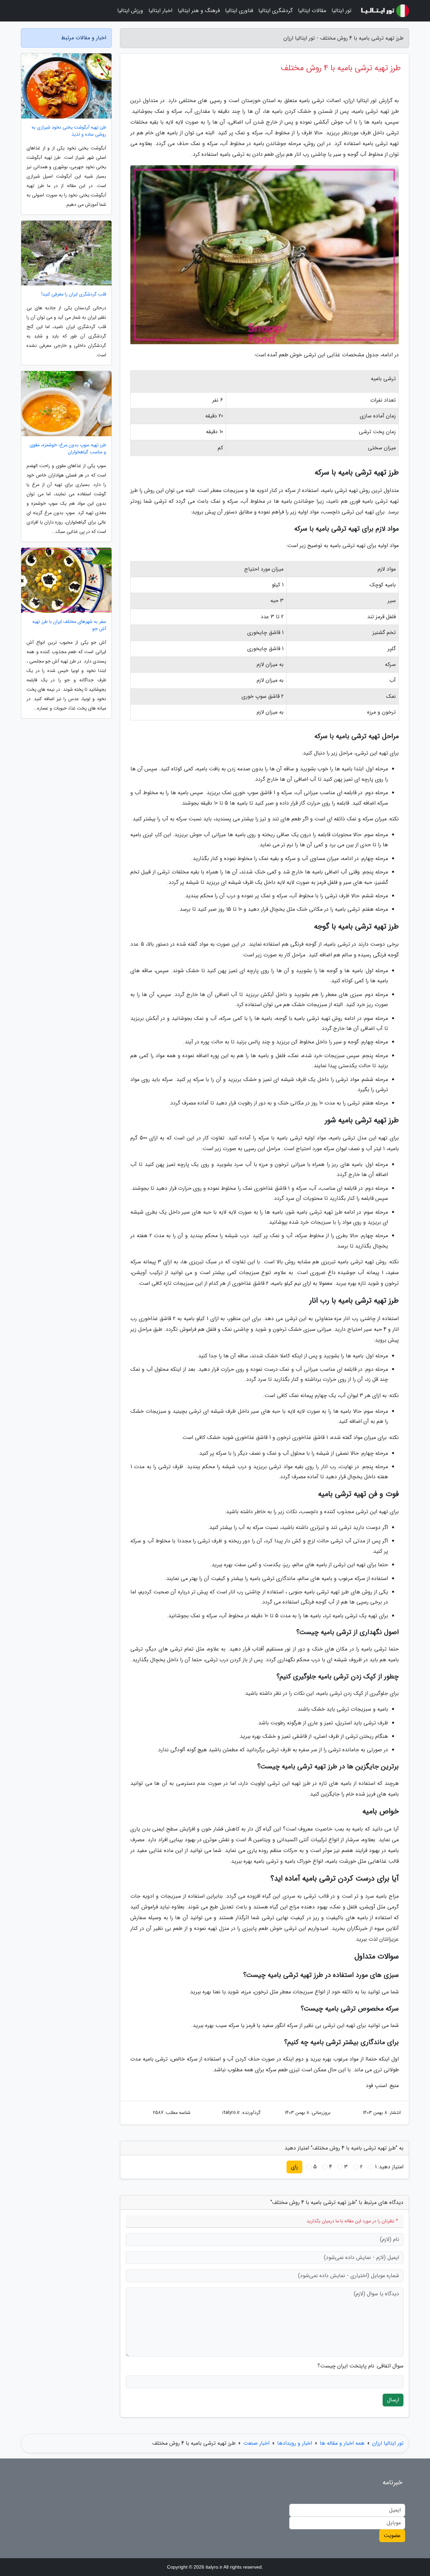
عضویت (392, 2536)
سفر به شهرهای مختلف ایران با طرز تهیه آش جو (69, 625)
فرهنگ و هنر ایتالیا (199, 11)
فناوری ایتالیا (239, 11)
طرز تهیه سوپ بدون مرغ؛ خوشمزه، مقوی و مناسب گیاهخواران (68, 449)
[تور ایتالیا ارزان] (384, 11)
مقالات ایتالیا (312, 11)
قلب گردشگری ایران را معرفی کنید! (74, 294)
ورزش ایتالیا (130, 11)
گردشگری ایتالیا (275, 11)
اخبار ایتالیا (160, 11)
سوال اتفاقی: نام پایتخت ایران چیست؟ (360, 2366)
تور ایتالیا (341, 11)
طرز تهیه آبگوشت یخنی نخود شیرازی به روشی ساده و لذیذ (69, 131)
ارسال (393, 2400)
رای (294, 2167)
